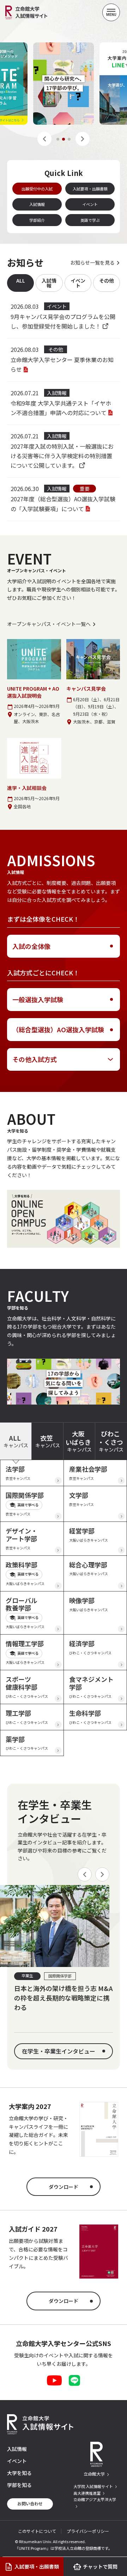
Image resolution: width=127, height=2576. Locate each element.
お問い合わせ (30, 2503)
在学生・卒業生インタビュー (59, 2051)
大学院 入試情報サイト (93, 2486)
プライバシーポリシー (88, 2531)
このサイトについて (37, 2531)
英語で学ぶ (90, 220)
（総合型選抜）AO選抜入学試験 (58, 1029)
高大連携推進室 (87, 2493)
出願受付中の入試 (37, 189)
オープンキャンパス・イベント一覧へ (49, 624)
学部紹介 (37, 220)
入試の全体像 (31, 946)
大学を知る (19, 2473)
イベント (90, 204)
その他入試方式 (35, 1059)
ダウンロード (64, 2187)
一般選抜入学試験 (38, 999)
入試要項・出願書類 (90, 189)
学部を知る (19, 2485)
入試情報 (37, 204)
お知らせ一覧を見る (92, 262)
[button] (44, 139)
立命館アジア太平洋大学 (95, 2499)
